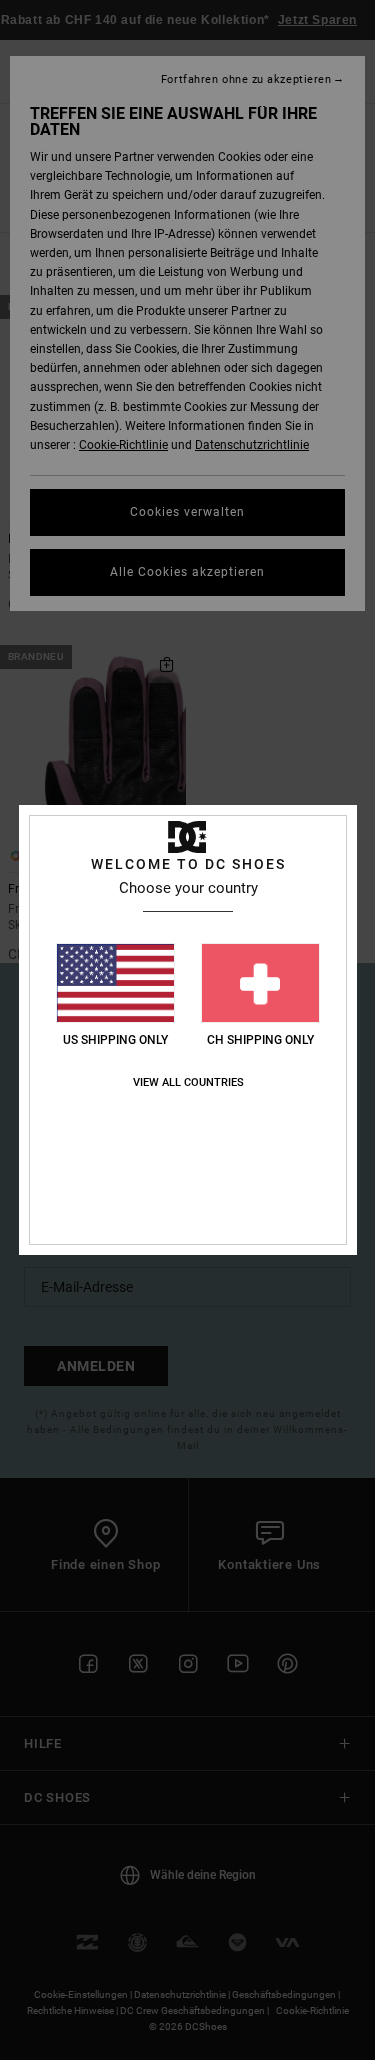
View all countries (188, 1082)
